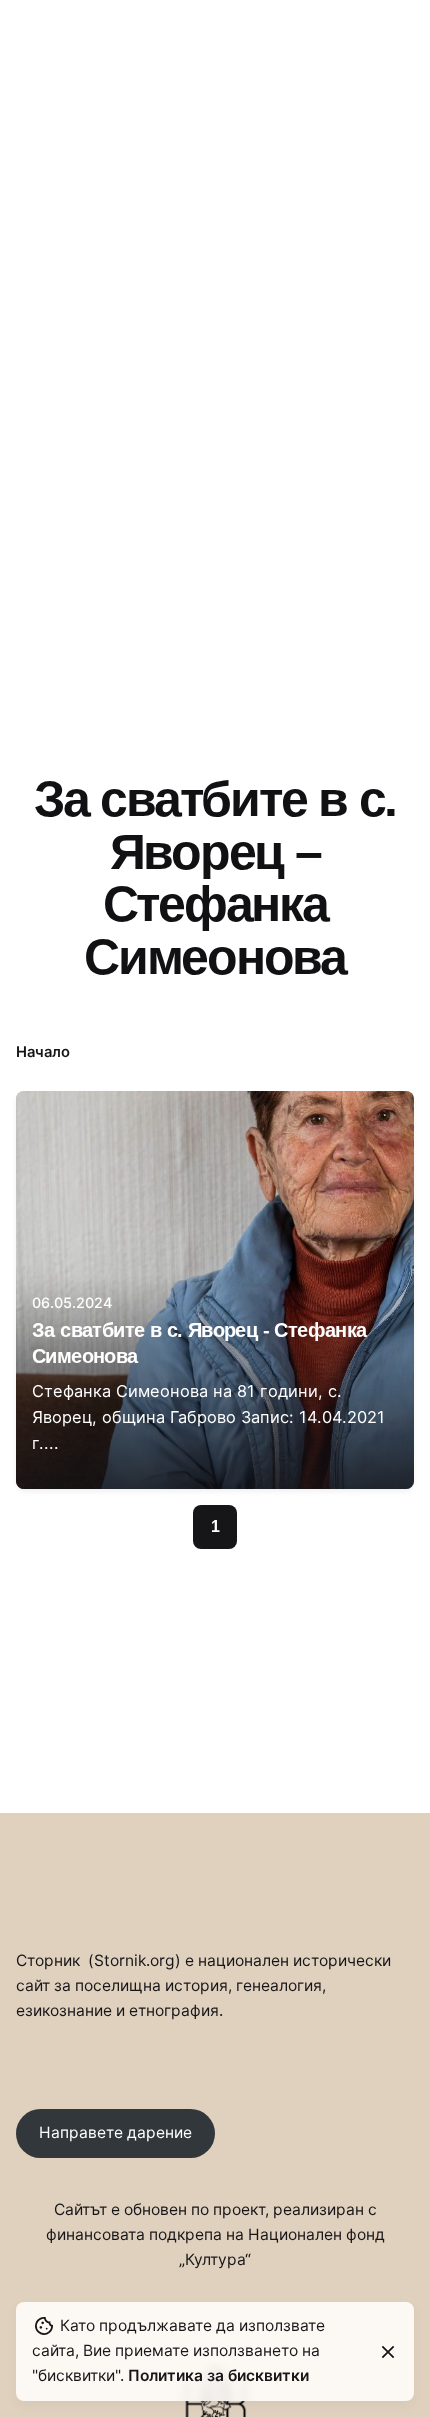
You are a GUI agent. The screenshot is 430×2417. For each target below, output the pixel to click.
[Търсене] (390, 145)
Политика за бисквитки (218, 2375)
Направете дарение (115, 2132)
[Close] (388, 2352)
